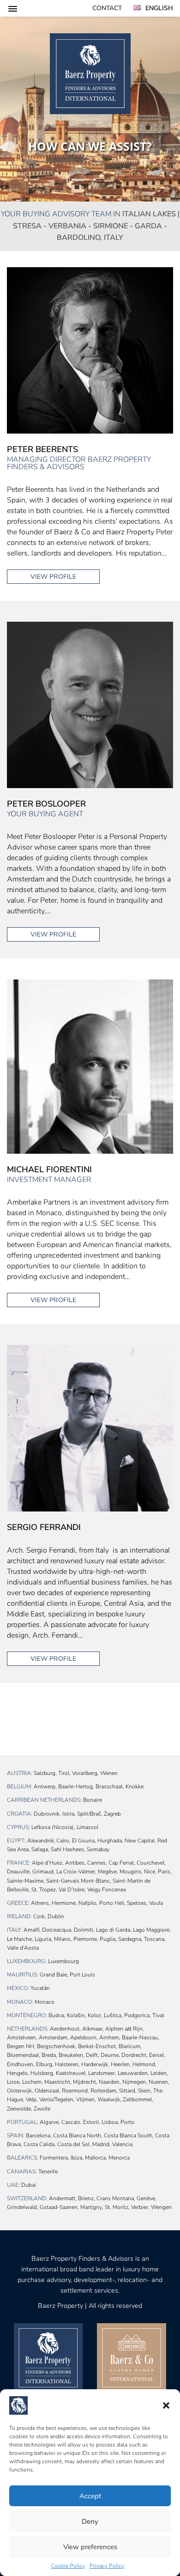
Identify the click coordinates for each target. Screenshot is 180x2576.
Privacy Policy (107, 2566)
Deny (90, 2521)
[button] (166, 2405)
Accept (90, 2496)
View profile (53, 577)
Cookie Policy (68, 2566)
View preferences (90, 2547)
